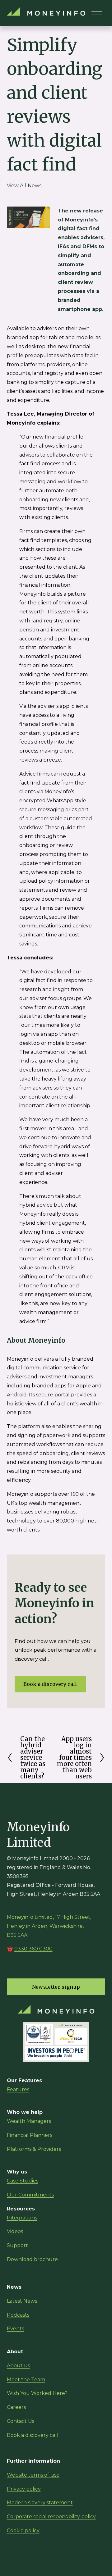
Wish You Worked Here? (37, 2393)
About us (18, 2366)
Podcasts (18, 2315)
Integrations (22, 2218)
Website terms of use (33, 2475)
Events (15, 2329)
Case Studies (23, 2181)
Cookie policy (23, 2530)
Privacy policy (24, 2489)
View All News (24, 186)
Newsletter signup (56, 1987)
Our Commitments (30, 2195)
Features (18, 2089)
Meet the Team (26, 2380)
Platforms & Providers (34, 2149)
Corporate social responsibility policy (51, 2517)
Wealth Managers (29, 2121)
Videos (15, 2231)
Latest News (22, 2301)
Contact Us (21, 2421)
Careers (16, 2407)
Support (17, 2245)
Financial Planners (30, 2135)
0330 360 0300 (33, 1949)
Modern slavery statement (40, 2503)
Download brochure (32, 2259)
